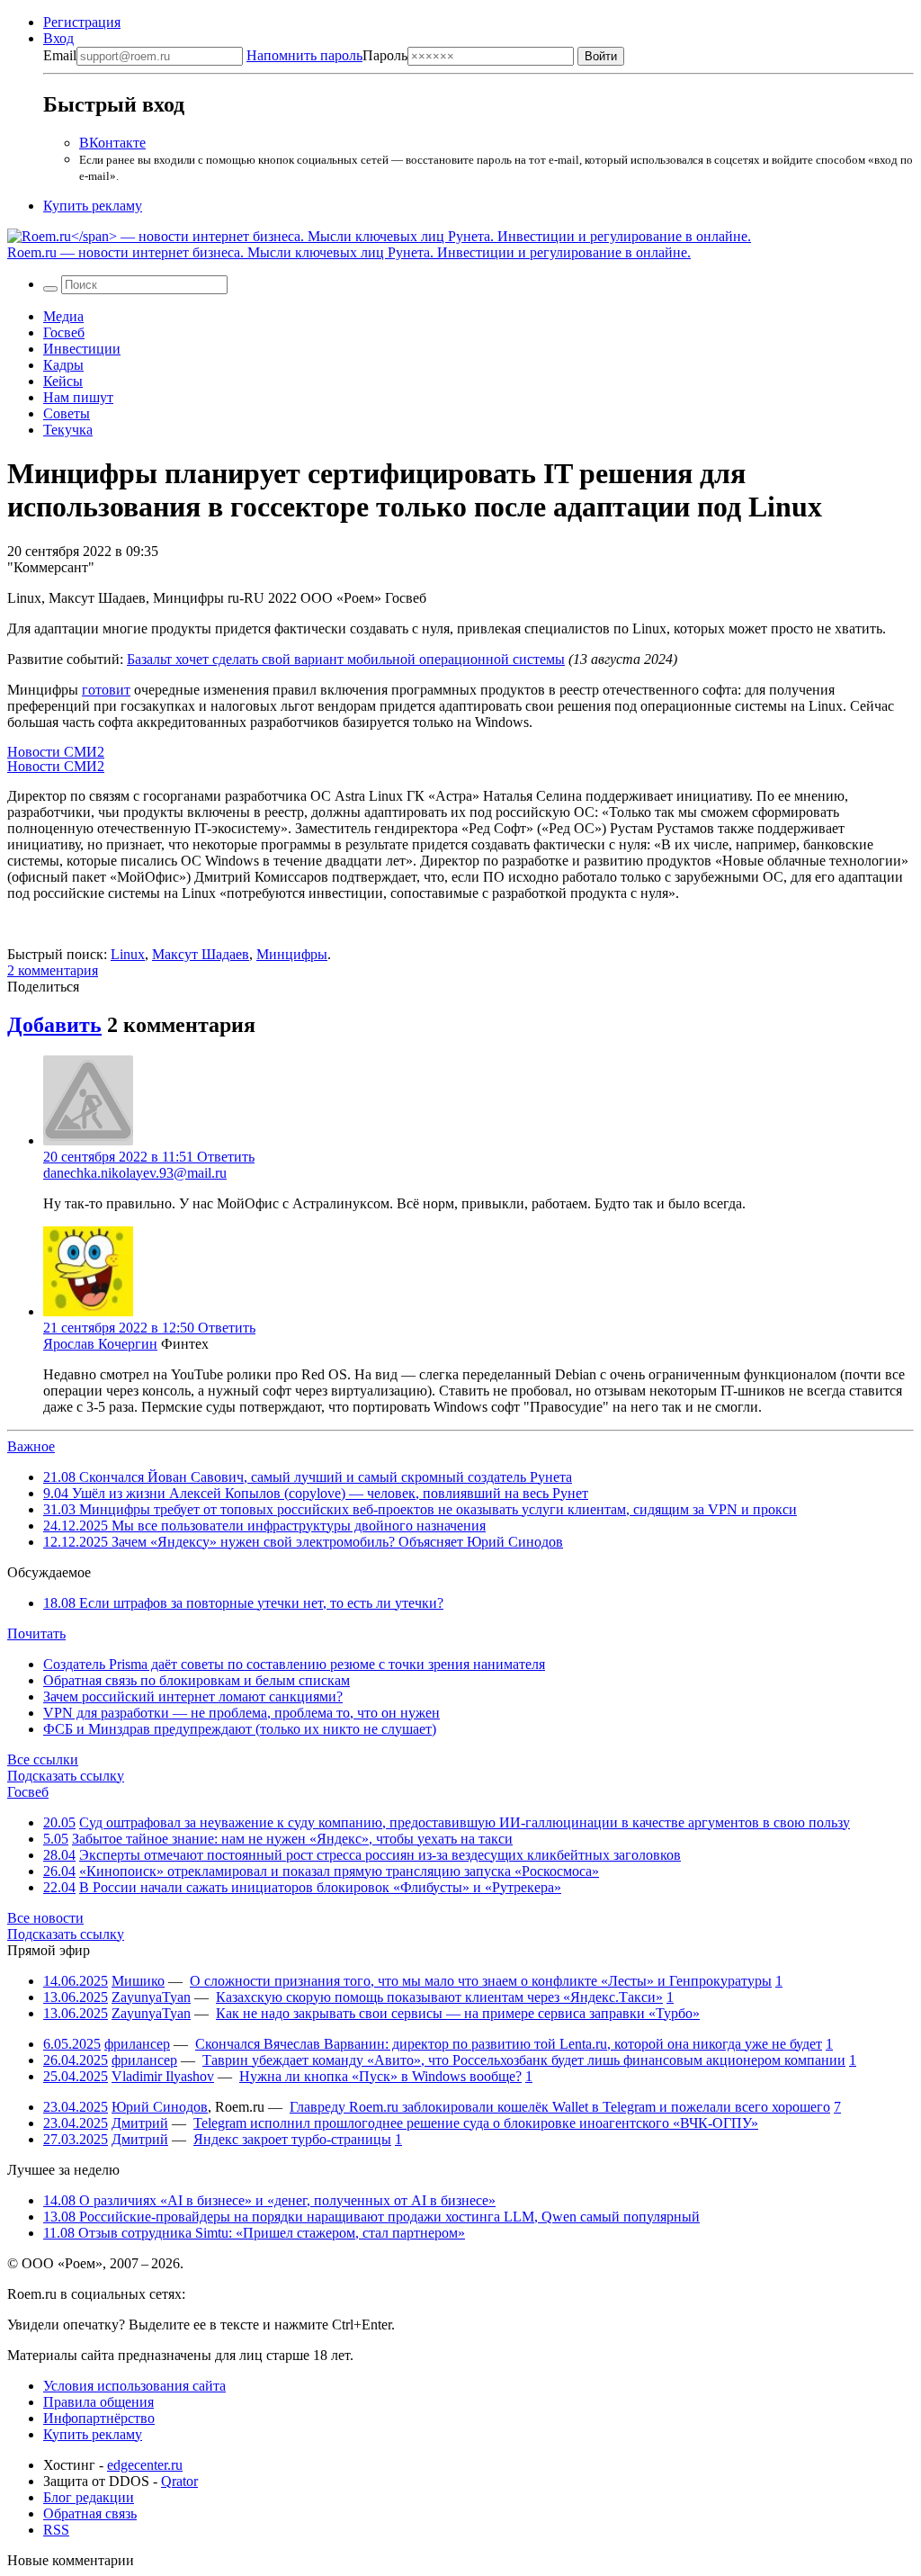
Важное (31, 1446)
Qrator (179, 2481)
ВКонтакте (112, 143)
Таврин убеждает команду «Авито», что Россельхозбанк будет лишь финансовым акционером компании (524, 2060)
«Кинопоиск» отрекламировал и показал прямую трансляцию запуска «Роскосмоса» (339, 1871)
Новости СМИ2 (56, 752)
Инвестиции (82, 349)
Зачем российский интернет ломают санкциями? (193, 1696)
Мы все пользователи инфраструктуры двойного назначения (264, 1526)
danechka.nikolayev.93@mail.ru (135, 1173)
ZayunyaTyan (151, 1997)
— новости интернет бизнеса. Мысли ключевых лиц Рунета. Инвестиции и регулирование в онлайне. (349, 252)
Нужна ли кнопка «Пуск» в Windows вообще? (380, 2076)
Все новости (45, 1918)
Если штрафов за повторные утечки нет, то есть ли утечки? (243, 1603)
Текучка (68, 430)
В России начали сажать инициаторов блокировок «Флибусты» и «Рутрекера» (320, 1887)
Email (60, 55)
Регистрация (82, 22)
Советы (67, 413)
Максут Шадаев (201, 954)
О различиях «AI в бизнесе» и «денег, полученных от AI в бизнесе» (269, 2200)
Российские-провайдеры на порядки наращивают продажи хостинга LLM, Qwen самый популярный (371, 2217)
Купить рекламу (93, 206)
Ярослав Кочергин (100, 1344)
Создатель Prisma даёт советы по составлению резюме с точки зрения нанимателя (294, 1664)
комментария (53, 970)
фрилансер (137, 2044)
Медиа (63, 316)
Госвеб (64, 332)
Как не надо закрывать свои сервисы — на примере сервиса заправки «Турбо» (458, 2013)
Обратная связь (90, 2513)
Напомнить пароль (304, 55)
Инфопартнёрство (99, 2418)
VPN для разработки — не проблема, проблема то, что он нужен (241, 1713)
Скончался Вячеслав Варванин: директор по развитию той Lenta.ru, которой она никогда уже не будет (509, 2044)
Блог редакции (89, 2497)
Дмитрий (140, 2123)
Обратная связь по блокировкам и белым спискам (197, 1680)
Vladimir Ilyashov (163, 2076)
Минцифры (292, 954)
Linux (128, 954)
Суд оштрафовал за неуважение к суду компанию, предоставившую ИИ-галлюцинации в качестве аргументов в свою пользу (465, 1822)
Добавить (54, 1025)
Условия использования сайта (134, 2386)
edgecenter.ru (145, 2465)
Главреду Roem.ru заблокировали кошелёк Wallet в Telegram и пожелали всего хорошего (560, 2107)
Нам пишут (78, 397)
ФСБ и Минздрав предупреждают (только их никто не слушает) (240, 1729)
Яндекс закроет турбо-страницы (292, 2139)
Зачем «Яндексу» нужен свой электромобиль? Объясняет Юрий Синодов (303, 1542)
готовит (106, 690)
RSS (56, 2530)
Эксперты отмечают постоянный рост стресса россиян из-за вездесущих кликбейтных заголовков (380, 1855)
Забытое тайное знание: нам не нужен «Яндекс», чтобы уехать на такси (292, 1839)
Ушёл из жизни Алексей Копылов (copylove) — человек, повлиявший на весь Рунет (316, 1493)
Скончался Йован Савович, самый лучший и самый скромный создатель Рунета (308, 1477)
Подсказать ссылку (66, 1776)
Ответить (226, 1157)
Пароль (327, 55)
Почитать (36, 1634)
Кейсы (63, 381)
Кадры (63, 365)
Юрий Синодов (160, 2107)
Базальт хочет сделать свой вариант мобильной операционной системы (346, 659)
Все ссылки (43, 1759)
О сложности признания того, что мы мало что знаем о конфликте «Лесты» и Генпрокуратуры (481, 1981)
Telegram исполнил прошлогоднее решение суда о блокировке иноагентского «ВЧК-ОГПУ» (476, 2123)
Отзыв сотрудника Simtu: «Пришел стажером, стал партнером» (254, 2233)
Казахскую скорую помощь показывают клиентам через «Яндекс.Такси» (439, 1997)
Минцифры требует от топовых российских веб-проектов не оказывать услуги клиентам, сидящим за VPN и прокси (420, 1509)
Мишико (138, 1981)
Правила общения (98, 2402)
